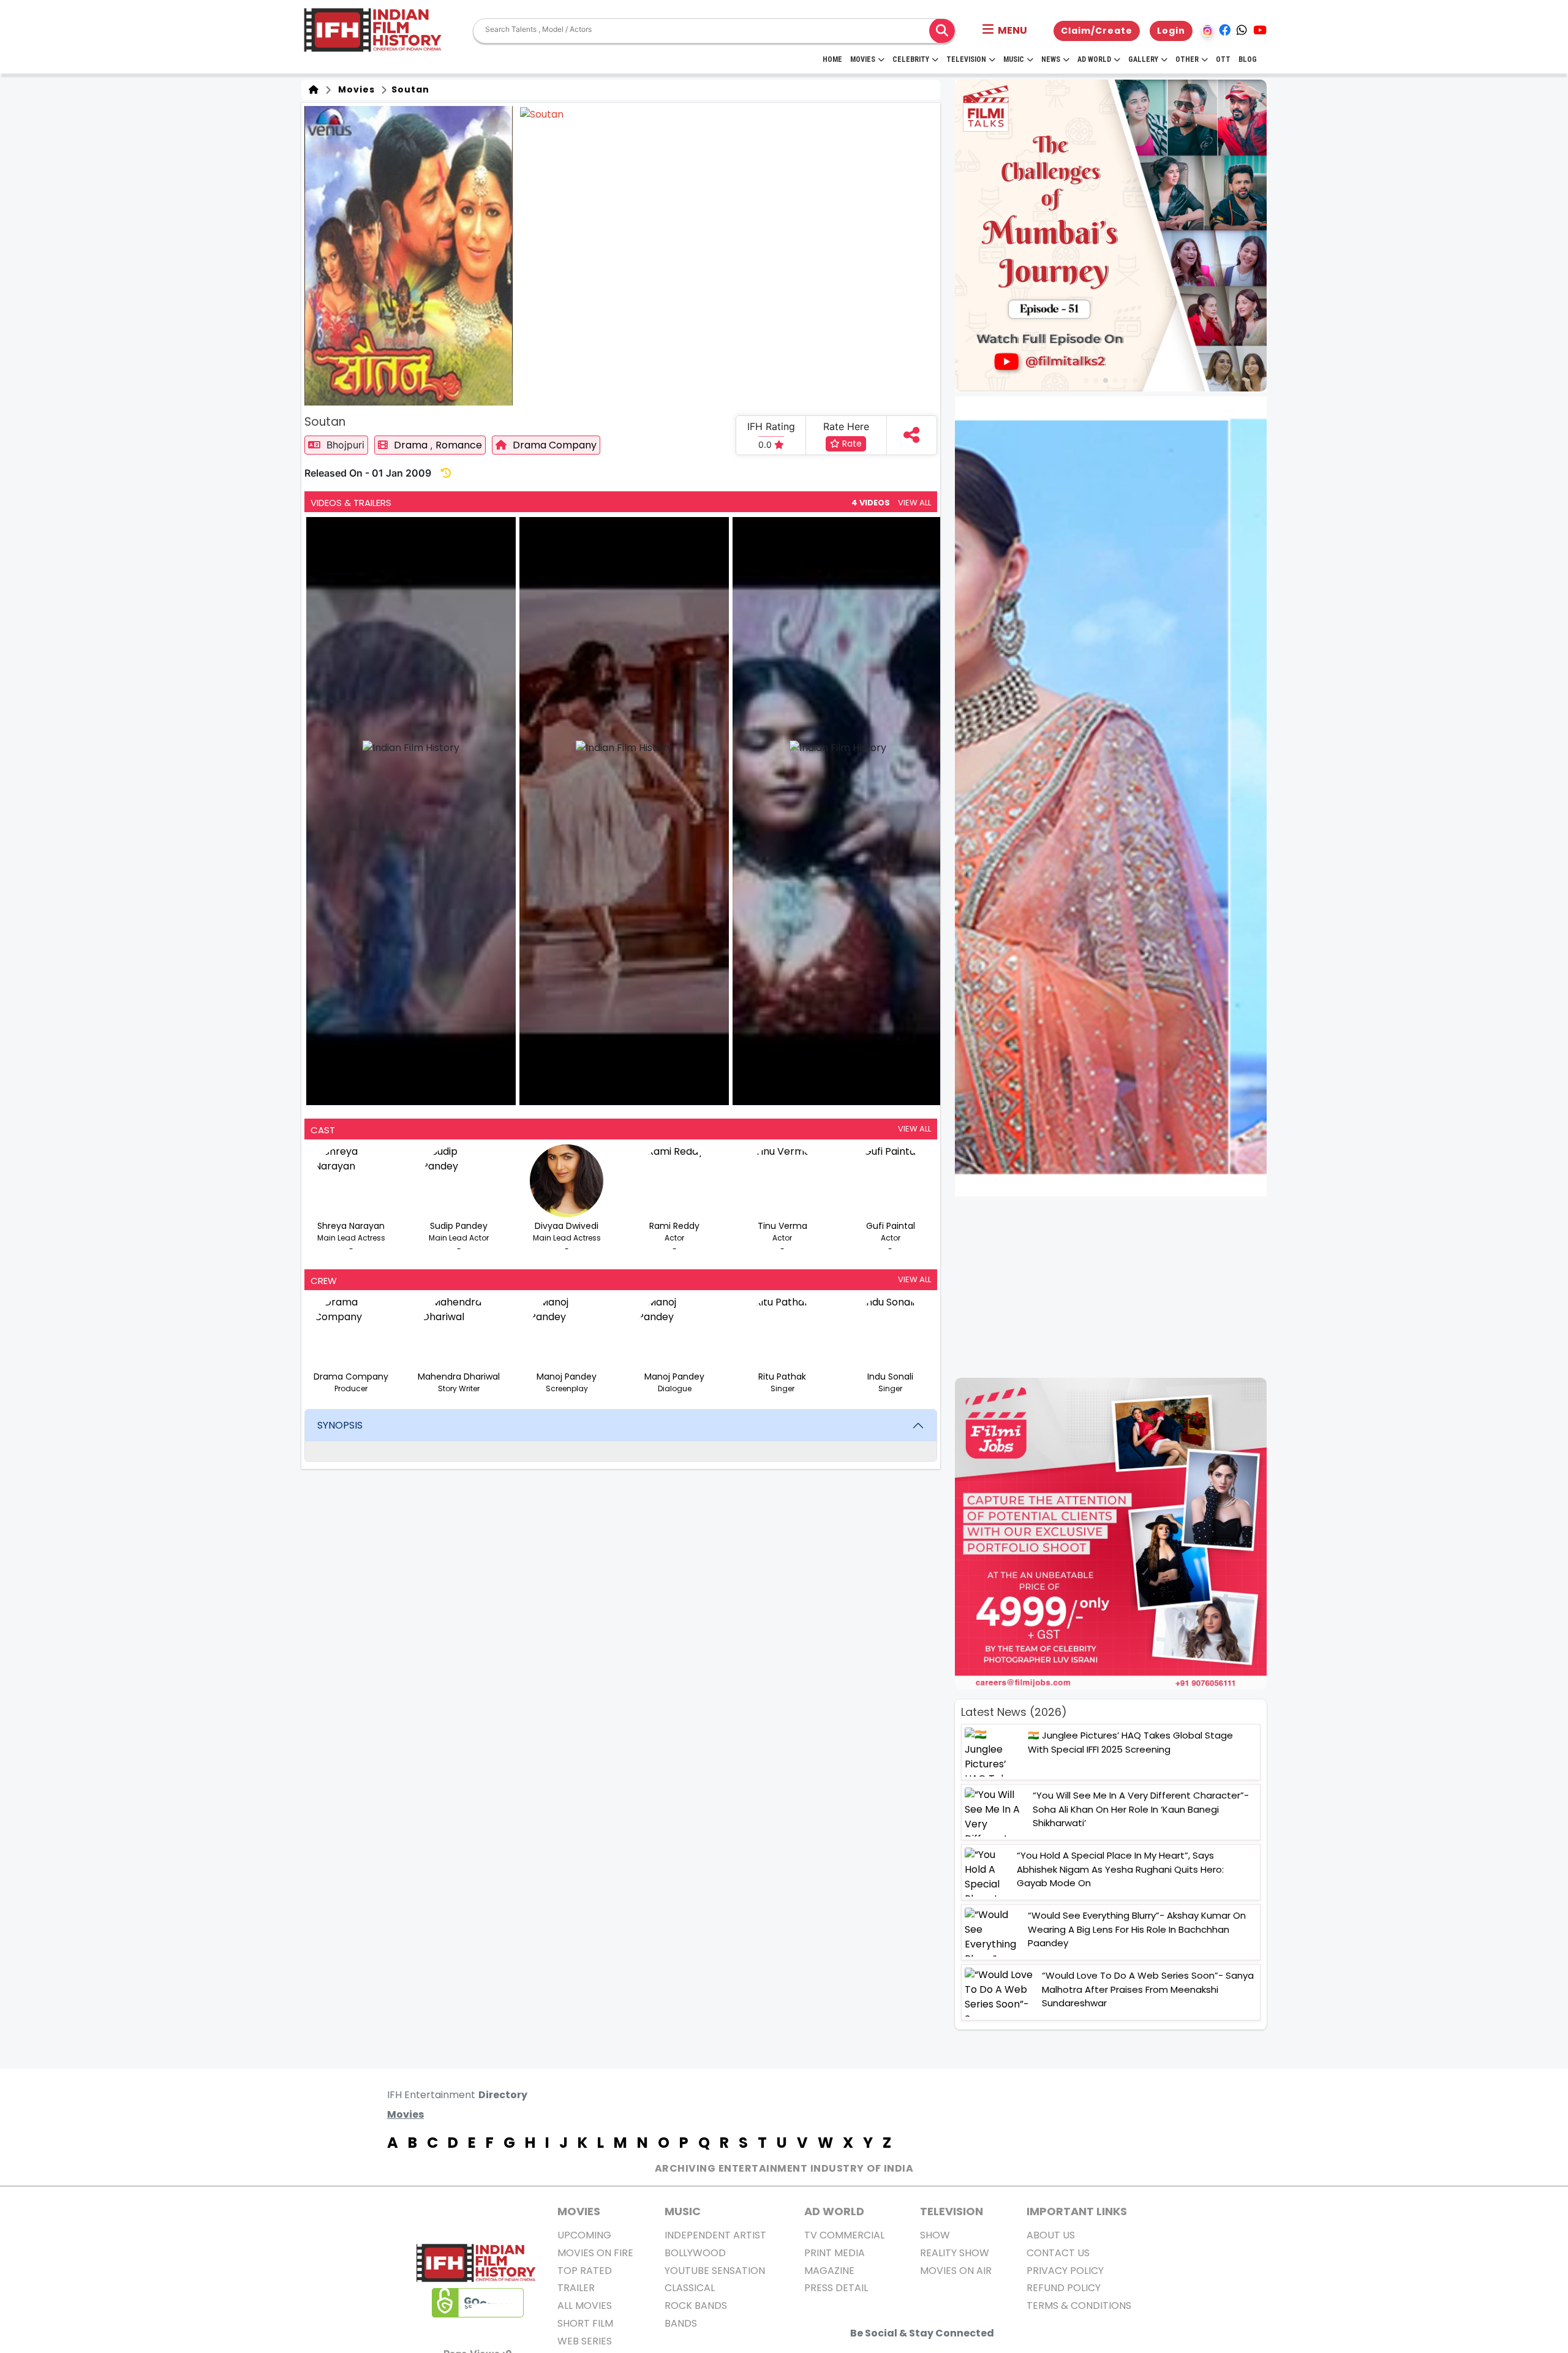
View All (914, 503)
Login (1171, 31)
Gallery (1143, 59)
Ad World (1094, 59)
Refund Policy (1064, 2288)
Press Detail (836, 2288)
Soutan (409, 89)
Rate (851, 444)
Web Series (585, 2341)
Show (935, 2235)
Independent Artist (715, 2235)
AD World (834, 2211)
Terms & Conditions (1079, 2306)
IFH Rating (771, 426)
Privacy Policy (1065, 2271)
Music (1014, 59)
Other (1187, 59)
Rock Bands (696, 2306)
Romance (459, 445)
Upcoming (584, 2235)
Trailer (576, 2288)
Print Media (835, 2253)
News (1051, 59)
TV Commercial (844, 2235)
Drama (412, 445)
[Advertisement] (1118, 1287)
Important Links (1077, 2211)
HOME (832, 59)
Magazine (829, 2271)
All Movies (585, 2306)
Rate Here (846, 426)
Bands (681, 2323)
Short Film (585, 2323)
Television (966, 59)
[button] (1005, 31)
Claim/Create (1097, 31)
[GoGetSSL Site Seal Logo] (478, 2303)
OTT (1223, 59)
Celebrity (911, 59)
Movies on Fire (595, 2253)
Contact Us (1058, 2253)
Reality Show (955, 2253)
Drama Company (555, 445)
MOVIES (579, 2211)
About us (1051, 2235)
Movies (863, 59)
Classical (690, 2288)
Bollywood (695, 2253)
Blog (1248, 59)
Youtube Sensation (715, 2271)
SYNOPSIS (340, 1425)
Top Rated (585, 2271)
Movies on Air (956, 2271)
